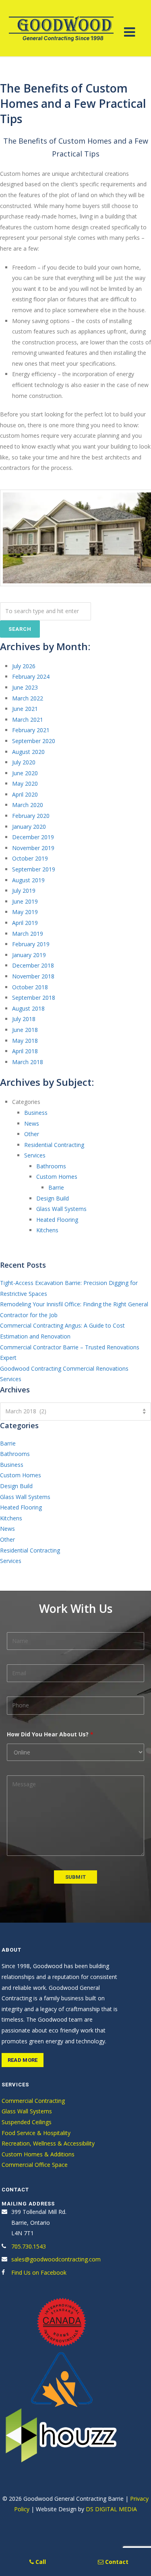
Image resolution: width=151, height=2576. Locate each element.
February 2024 (31, 676)
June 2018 (25, 1030)
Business (36, 1113)
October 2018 (30, 987)
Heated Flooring (57, 1220)
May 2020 (25, 784)
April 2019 (25, 923)
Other (32, 1134)
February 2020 (31, 816)
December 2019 (33, 837)
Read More (23, 2060)
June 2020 (25, 773)
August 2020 (28, 752)
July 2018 (24, 1019)
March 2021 (28, 720)
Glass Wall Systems (61, 1209)
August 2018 (28, 1008)
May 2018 (25, 1041)
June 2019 (25, 901)
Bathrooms (51, 1166)
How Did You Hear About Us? (50, 1734)
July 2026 (24, 666)
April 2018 (25, 1051)
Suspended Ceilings (27, 2122)
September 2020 (34, 741)
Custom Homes (57, 1177)
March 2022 (28, 698)
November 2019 (33, 848)
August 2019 (28, 880)
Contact (116, 2562)
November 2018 (33, 976)
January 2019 (29, 955)
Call (40, 2562)
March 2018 (28, 1062)
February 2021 (31, 730)
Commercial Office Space (35, 2165)
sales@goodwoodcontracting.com (56, 2259)
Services (35, 1155)
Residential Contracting (54, 1145)
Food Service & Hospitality (36, 2133)
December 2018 (33, 965)
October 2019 (30, 858)
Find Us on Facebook (39, 2272)
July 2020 (24, 762)
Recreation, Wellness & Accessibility (48, 2143)
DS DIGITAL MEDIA (111, 2509)
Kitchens (47, 1230)
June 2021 (25, 709)
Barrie (56, 1187)
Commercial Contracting (33, 2101)
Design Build (53, 1198)
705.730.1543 (29, 2246)
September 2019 (34, 869)
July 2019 (24, 891)
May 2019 (25, 912)
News (32, 1123)
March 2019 (28, 934)
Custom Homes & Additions (38, 2154)
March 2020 (28, 805)
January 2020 (29, 827)
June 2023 (25, 687)
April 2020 (25, 794)
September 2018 (34, 998)
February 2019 (31, 944)
